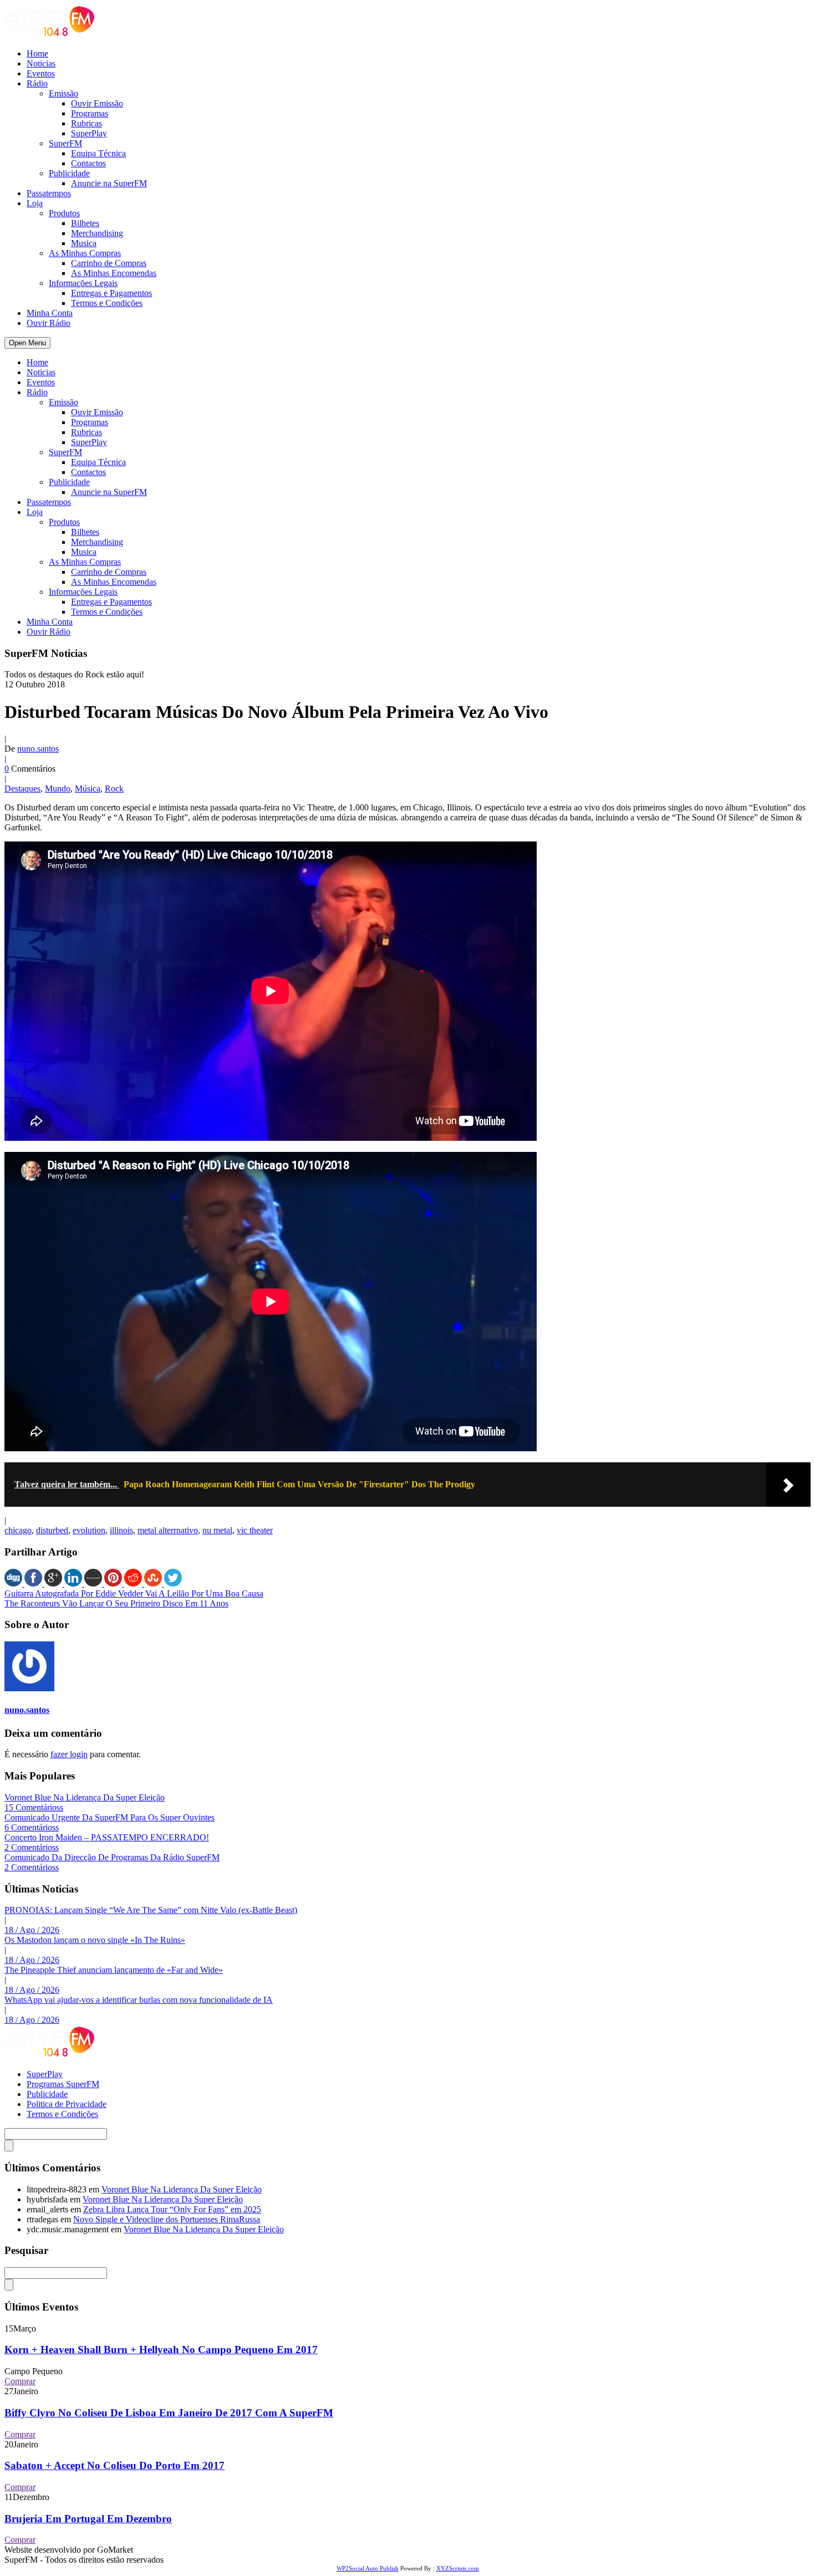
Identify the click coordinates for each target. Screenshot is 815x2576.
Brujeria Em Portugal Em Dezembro (88, 2519)
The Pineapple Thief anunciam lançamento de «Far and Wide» (114, 1970)
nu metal (217, 1530)
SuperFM (65, 143)
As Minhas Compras (85, 253)
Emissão (63, 93)
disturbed (52, 1530)
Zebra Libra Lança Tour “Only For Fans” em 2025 (172, 2209)
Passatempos (49, 193)
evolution (89, 1530)
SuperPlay (89, 133)
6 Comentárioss (32, 1827)
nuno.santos (38, 749)
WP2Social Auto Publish (368, 2568)
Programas (90, 113)
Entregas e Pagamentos (111, 293)
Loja (35, 203)
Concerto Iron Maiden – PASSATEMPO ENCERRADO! (107, 1837)
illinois (121, 1530)
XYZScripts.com (458, 2568)
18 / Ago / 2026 (32, 1930)
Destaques (22, 789)
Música (88, 789)
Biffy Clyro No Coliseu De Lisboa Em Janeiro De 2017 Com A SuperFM (169, 2413)
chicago (18, 1530)
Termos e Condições (107, 303)
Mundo (58, 789)
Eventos (41, 73)
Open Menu (27, 343)
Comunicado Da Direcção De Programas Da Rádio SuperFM (112, 1857)
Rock (114, 789)
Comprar (20, 2381)
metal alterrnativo (168, 1530)
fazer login (69, 1754)
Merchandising (97, 233)
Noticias (41, 63)
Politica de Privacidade (67, 2104)
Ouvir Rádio (49, 323)
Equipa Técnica (98, 153)
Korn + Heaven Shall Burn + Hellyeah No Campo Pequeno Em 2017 (161, 2350)
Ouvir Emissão (97, 103)
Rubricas (86, 123)
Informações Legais (83, 283)
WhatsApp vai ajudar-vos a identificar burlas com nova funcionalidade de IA (139, 2000)
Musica (84, 243)
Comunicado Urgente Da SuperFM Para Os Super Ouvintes (109, 1817)
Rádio (37, 83)
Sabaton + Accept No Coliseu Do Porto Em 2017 (114, 2465)
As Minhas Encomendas (114, 273)
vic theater (255, 1530)
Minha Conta (50, 313)
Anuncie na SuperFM (109, 183)
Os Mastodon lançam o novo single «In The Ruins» (95, 1940)
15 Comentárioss (34, 1807)
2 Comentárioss (32, 1847)
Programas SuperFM (63, 2084)
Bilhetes (85, 223)
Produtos (64, 213)
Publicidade (69, 173)
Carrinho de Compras (109, 263)
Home (37, 53)
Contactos (88, 163)
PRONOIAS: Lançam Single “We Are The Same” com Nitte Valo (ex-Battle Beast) (151, 1910)
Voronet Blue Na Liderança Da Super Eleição (85, 1797)
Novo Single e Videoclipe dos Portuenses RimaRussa (167, 2219)
